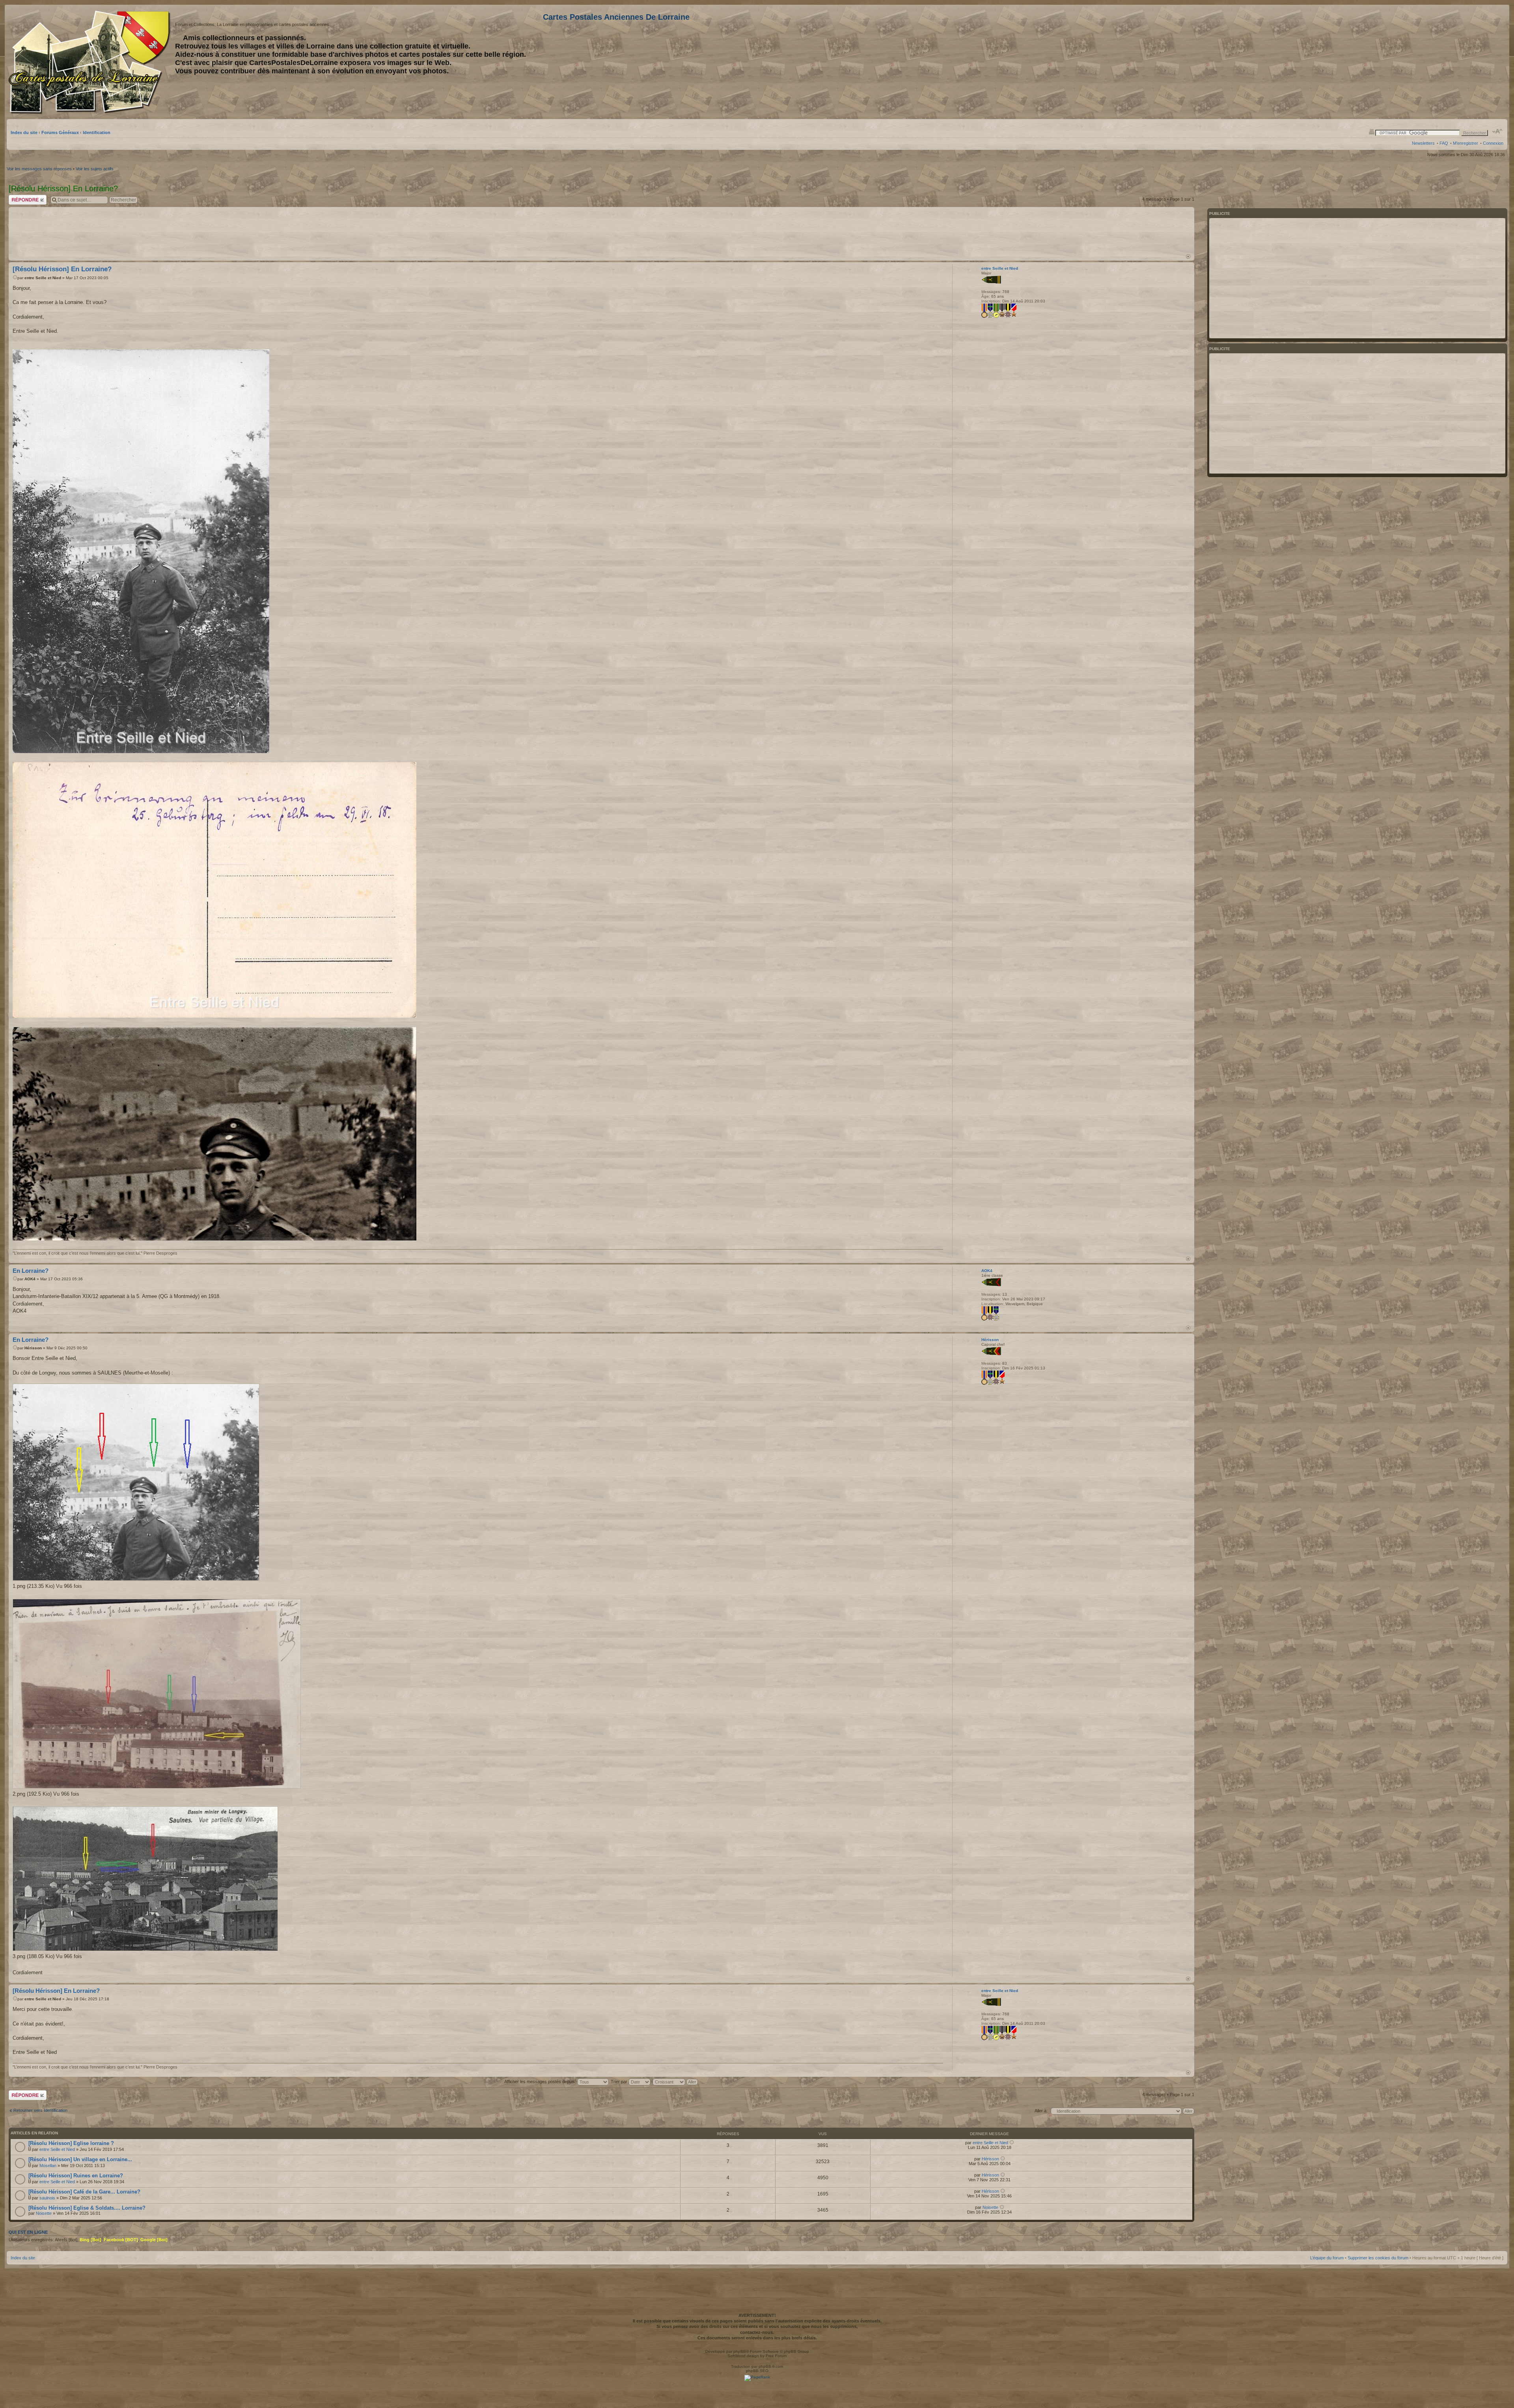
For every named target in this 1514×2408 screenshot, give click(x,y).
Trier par (620, 2082)
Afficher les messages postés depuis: (541, 2082)
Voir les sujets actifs (95, 169)
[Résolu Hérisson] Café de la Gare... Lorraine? (84, 2192)
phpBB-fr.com (771, 2366)
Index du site (24, 132)
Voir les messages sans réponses (39, 169)
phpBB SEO (757, 2371)
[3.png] (145, 1879)
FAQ (1444, 143)
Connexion (1493, 143)
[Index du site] (91, 62)
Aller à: (1041, 2111)
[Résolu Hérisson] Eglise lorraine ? (71, 2143)
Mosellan (48, 2166)
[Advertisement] (1441, 62)
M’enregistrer (1466, 143)
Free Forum (776, 2356)
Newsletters (1423, 143)
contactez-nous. (757, 2332)
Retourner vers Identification (40, 2110)
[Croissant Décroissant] (676, 2082)
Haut (1188, 256)
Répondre (18, 197)
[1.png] (136, 1482)
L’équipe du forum (1327, 2258)
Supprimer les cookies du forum (1378, 2258)
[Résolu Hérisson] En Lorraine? (62, 269)
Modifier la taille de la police (1498, 131)
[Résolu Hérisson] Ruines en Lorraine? (76, 2176)
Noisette (44, 2213)
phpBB (740, 2351)
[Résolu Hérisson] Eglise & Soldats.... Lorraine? (87, 2208)
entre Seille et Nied (43, 278)
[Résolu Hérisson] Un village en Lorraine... (80, 2159)
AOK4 (30, 1279)
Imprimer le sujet (1372, 131)
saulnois (47, 2198)
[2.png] (157, 1694)
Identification (97, 132)
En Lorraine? (31, 1271)
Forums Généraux (60, 132)
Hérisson (33, 1348)
